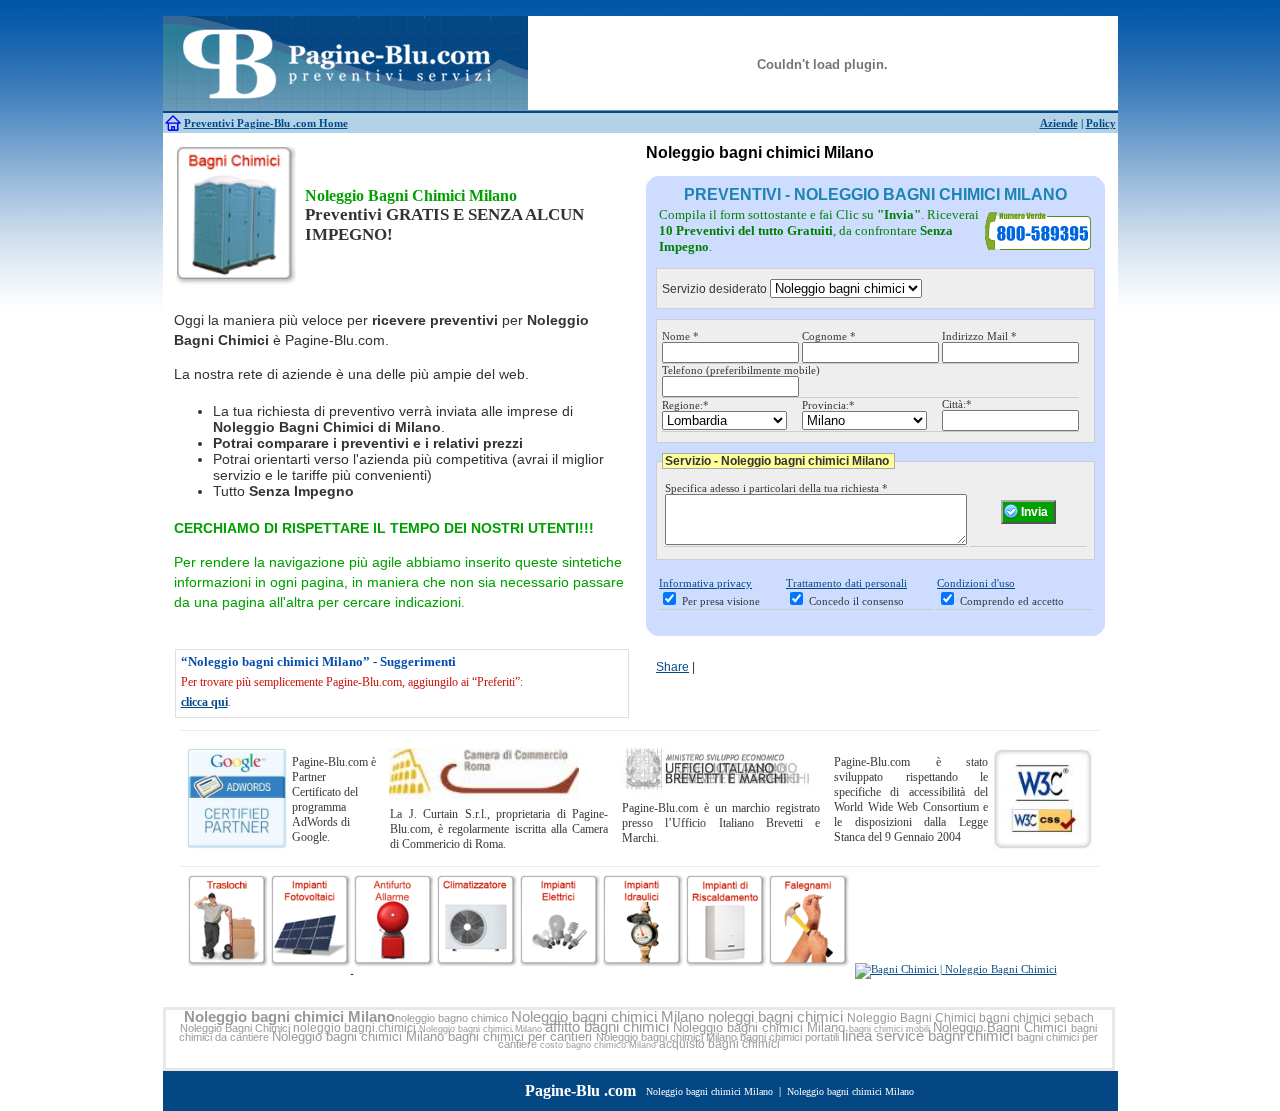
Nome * (680, 336)
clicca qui (204, 702)
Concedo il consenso (856, 601)
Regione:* (685, 405)
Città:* (957, 404)
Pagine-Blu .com (580, 1090)
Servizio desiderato (714, 289)
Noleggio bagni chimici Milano (289, 1017)
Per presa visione (721, 601)
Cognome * (829, 336)
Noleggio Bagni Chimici (911, 1018)
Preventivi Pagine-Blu (238, 123)
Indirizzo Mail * (979, 336)
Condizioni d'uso (976, 583)
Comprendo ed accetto (1012, 601)
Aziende (1059, 123)
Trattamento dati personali (846, 583)
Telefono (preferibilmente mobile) (741, 370)
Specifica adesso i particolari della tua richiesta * (776, 488)
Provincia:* (828, 405)
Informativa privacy (705, 583)
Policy (1101, 123)
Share (672, 667)
